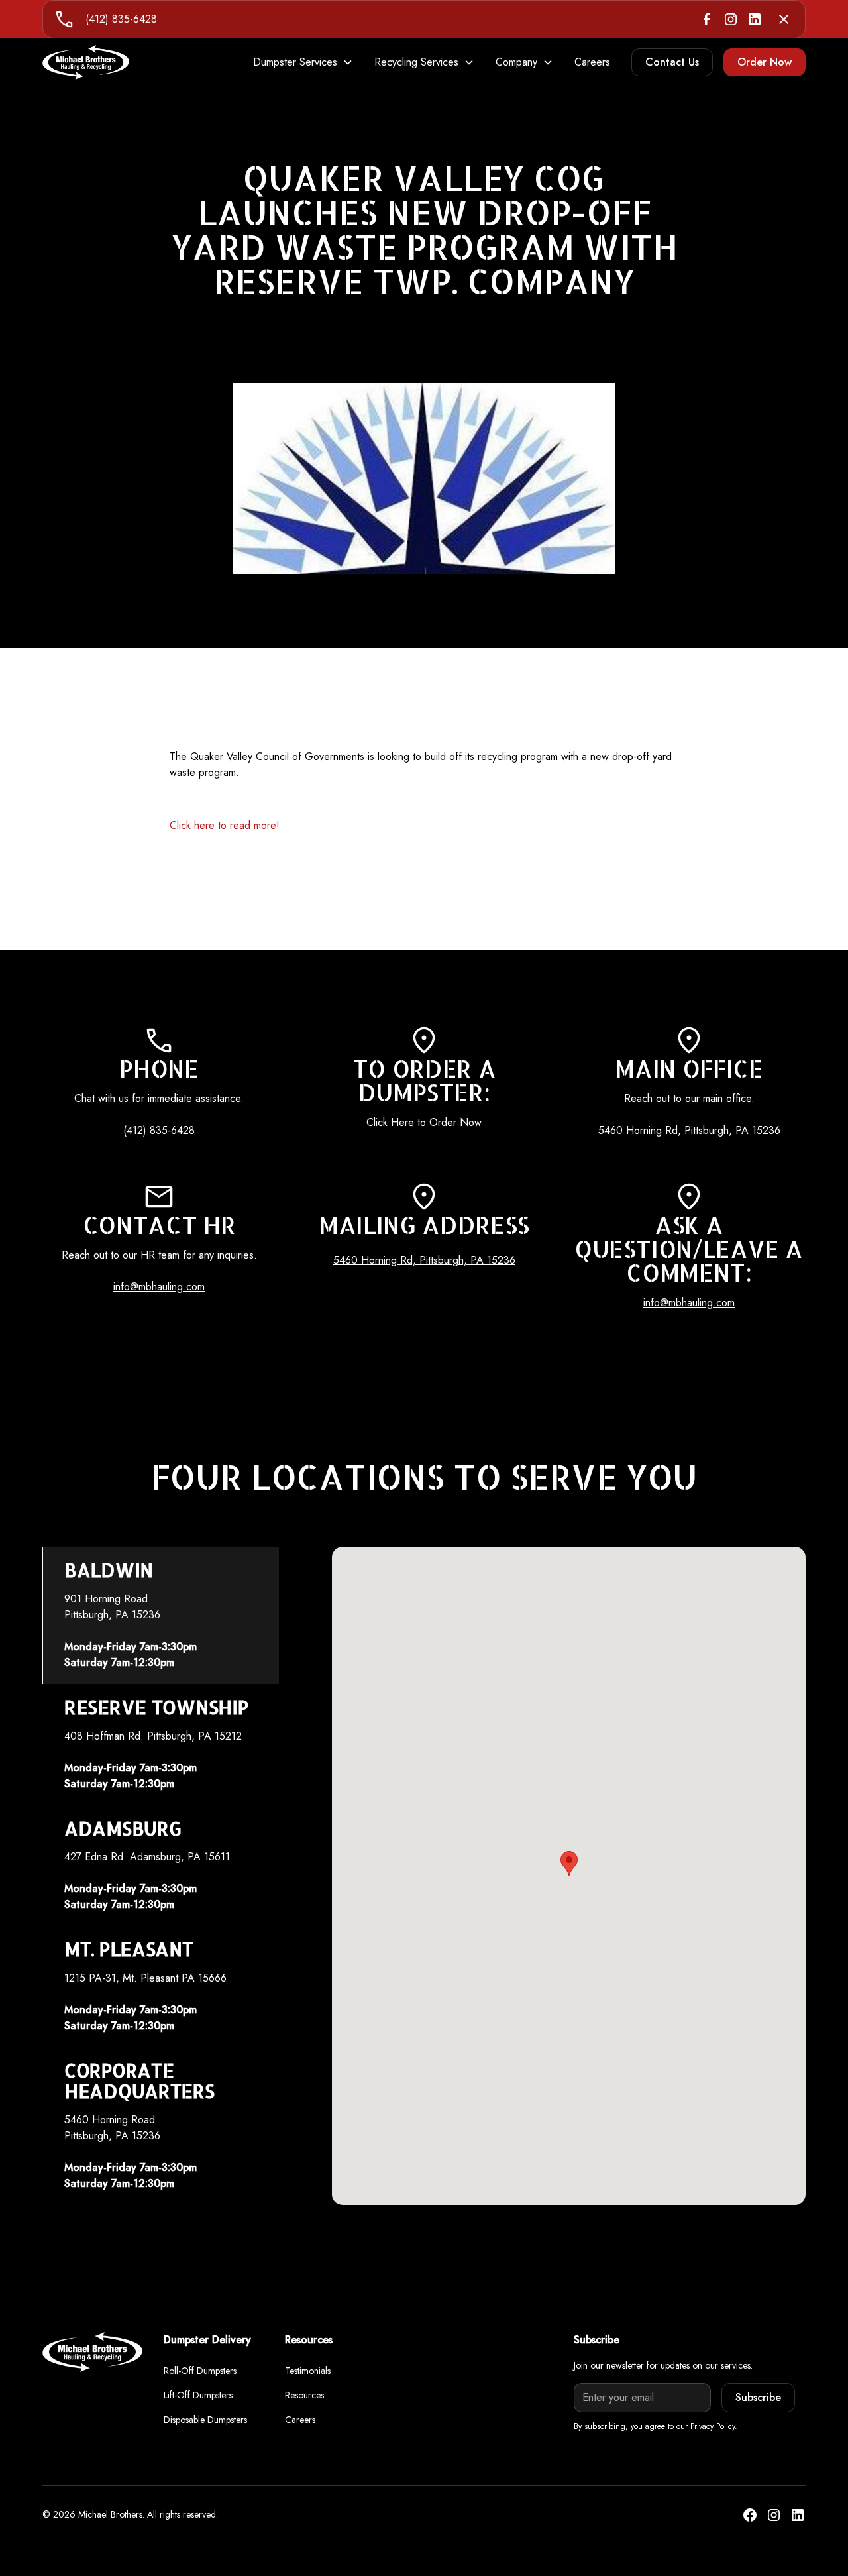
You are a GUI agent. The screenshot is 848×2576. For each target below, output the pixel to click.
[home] (86, 62)
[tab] (161, 1615)
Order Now (765, 62)
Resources (304, 2395)
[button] (303, 62)
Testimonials (308, 2371)
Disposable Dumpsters (205, 2420)
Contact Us (672, 62)
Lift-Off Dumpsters (198, 2395)
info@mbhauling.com (159, 1287)
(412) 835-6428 (121, 19)
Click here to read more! (225, 825)
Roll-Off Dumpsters (200, 2371)
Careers (592, 62)
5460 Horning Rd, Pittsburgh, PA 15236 (689, 1130)
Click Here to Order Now (424, 1122)
